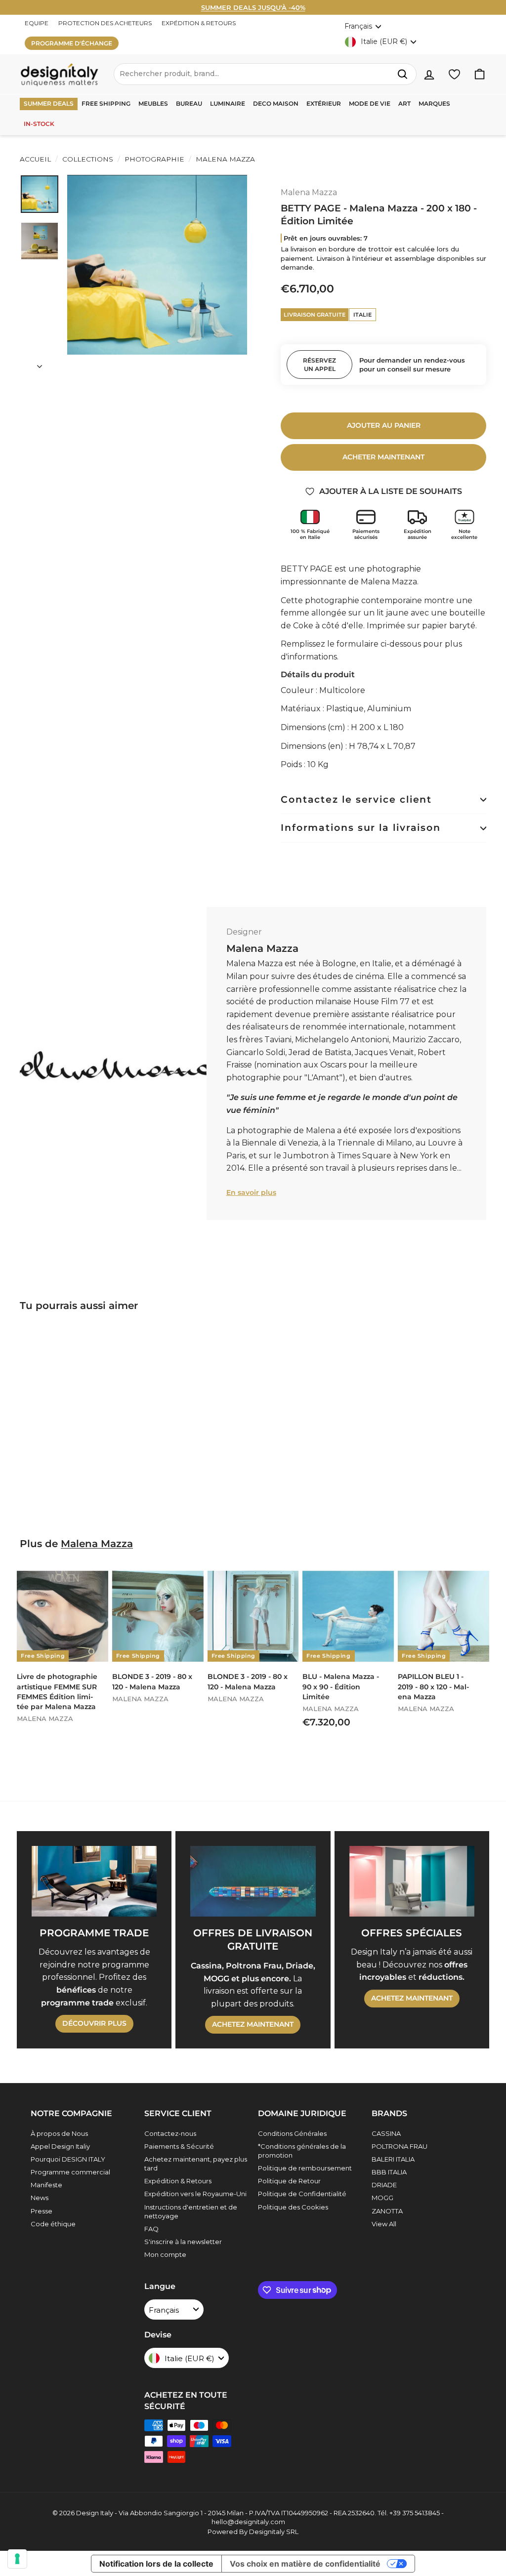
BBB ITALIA (389, 2172)
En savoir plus (251, 1192)
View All (384, 2224)
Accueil (35, 159)
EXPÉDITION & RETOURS (199, 23)
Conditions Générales (292, 2133)
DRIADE (384, 2185)
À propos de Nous (59, 2133)
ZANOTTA (387, 2211)
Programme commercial (70, 2172)
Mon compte (165, 2254)
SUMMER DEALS (49, 103)
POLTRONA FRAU (400, 2146)
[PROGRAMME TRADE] (94, 1881)
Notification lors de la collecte (156, 2564)
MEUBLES (153, 103)
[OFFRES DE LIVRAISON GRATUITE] (253, 1881)
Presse (42, 2211)
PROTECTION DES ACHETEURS (105, 23)
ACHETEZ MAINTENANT (253, 2024)
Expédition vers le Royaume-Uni (195, 2194)
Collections (88, 159)
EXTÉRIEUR (324, 103)
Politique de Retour (289, 2181)
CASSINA (386, 2133)
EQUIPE (37, 23)
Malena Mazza (224, 159)
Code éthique (53, 2224)
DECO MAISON (276, 103)
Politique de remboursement (305, 2168)
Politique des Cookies (293, 2207)
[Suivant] (40, 364)
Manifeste (46, 2185)
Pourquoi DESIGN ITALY (68, 2159)
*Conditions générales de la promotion (302, 2151)
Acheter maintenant (383, 457)
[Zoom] (157, 265)
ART (404, 103)
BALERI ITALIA (393, 2159)
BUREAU (189, 103)
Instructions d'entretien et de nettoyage (191, 2211)
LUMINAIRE (228, 103)
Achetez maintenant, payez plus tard (196, 2164)
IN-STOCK (39, 124)
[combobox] (265, 74)
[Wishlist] (454, 74)
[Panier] (480, 74)
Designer (244, 932)
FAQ (151, 2229)
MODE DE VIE (370, 103)
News (40, 2198)
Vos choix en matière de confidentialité (305, 2564)
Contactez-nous (170, 2133)
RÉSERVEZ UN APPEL (319, 365)
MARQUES (434, 103)
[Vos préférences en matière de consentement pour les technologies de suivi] (17, 2559)
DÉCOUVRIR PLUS (94, 2023)
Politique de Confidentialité (302, 2194)
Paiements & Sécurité (179, 2146)
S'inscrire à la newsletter (183, 2242)
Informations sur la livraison (361, 828)
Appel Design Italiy (60, 2146)
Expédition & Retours (178, 2181)
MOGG (382, 2198)
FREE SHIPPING (106, 103)
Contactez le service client (356, 799)
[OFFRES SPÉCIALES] (412, 1881)
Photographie (154, 159)
